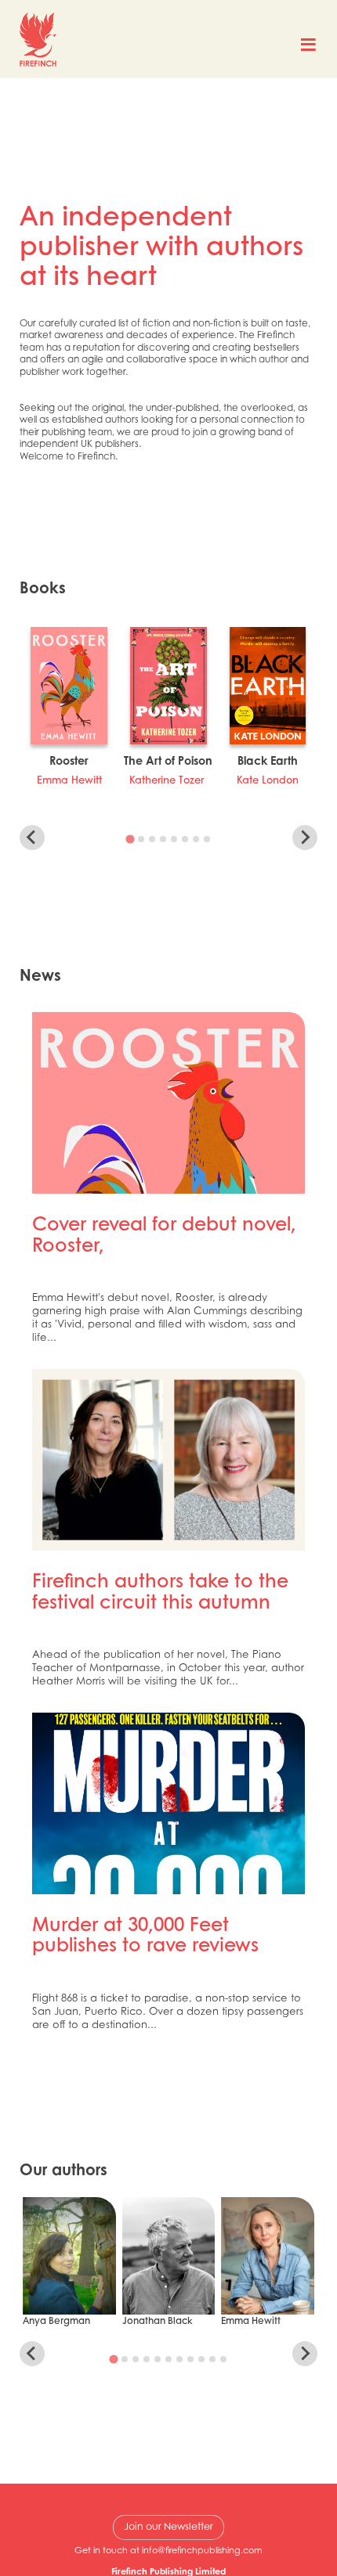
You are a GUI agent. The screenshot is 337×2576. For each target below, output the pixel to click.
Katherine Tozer (168, 781)
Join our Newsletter (168, 2526)
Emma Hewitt (69, 781)
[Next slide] (305, 838)
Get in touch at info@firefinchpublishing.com (168, 2550)
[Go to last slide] (32, 838)
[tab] (130, 839)
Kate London (268, 781)
